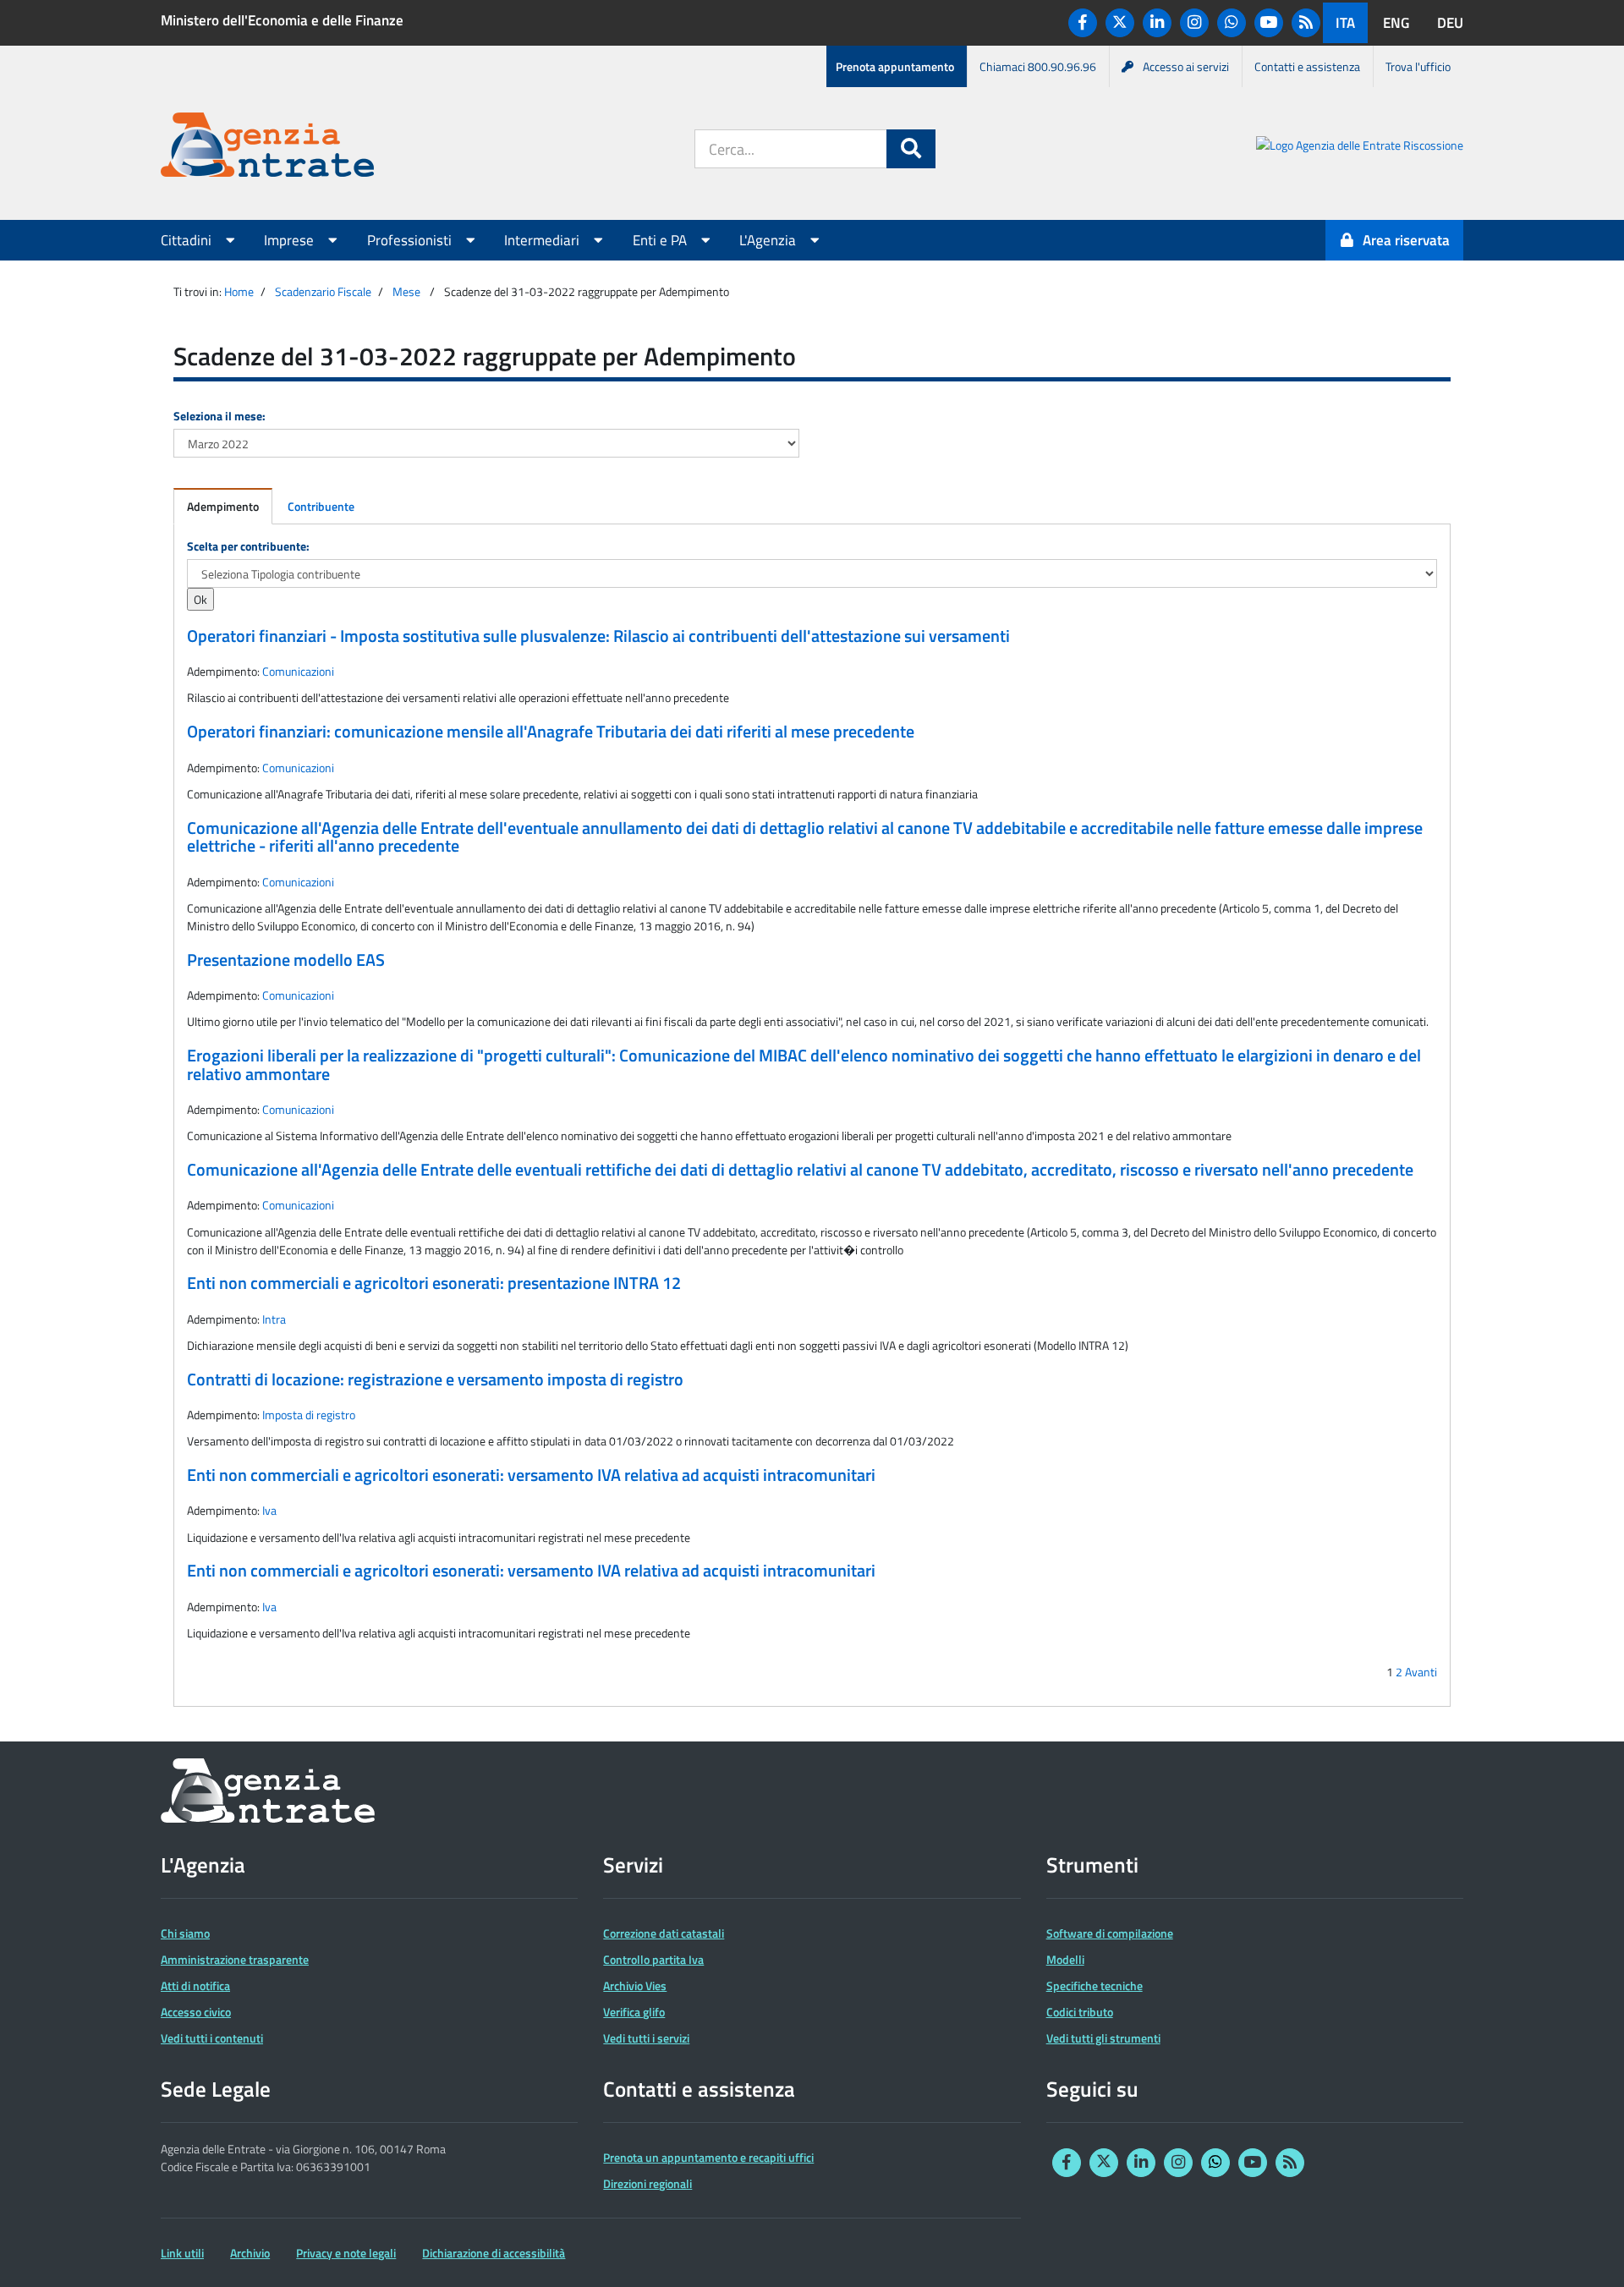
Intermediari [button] (543, 240)
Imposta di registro (309, 1415)
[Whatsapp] (1232, 23)
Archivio (250, 2253)
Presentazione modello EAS (286, 960)
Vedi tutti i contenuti (212, 2038)
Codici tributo (1080, 2012)
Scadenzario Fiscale (323, 291)
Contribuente (321, 506)
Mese (406, 291)
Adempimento (223, 506)
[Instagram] (1194, 23)
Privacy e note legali (346, 2253)
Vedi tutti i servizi (646, 2038)
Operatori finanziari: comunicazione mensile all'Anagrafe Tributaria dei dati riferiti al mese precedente (551, 732)
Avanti (1421, 1672)
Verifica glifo (634, 2012)
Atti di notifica (195, 1985)
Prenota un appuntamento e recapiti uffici (708, 2157)
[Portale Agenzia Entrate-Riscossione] (1360, 148)
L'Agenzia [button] (769, 240)
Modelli (1065, 1959)
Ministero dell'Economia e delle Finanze (282, 20)
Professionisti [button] (411, 240)
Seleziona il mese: (219, 416)
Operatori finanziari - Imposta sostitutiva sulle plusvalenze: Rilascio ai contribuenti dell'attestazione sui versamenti (598, 636)
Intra (274, 1319)
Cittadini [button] (188, 240)
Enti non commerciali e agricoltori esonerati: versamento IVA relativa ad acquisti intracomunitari (531, 1475)
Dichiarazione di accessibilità (494, 2253)
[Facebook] (1083, 23)
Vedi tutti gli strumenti (1103, 2038)
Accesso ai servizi (1186, 66)
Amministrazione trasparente (235, 1959)
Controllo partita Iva (653, 1959)
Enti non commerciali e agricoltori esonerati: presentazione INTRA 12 (434, 1283)
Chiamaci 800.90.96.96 (1038, 66)
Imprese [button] (291, 240)
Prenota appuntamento (895, 66)
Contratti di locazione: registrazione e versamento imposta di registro (435, 1379)
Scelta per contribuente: (248, 546)
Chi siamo (185, 1933)
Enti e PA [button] (661, 240)
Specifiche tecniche (1095, 1985)
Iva (269, 1510)
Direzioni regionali (647, 2183)
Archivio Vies (635, 1985)
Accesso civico (196, 2012)
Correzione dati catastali (664, 1933)
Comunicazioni (298, 671)
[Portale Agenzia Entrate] (267, 148)
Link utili (182, 2253)
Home (239, 291)
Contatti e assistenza (1307, 66)
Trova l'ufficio (1418, 66)
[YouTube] (1269, 23)
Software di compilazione (1110, 1933)
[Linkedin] (1157, 23)
